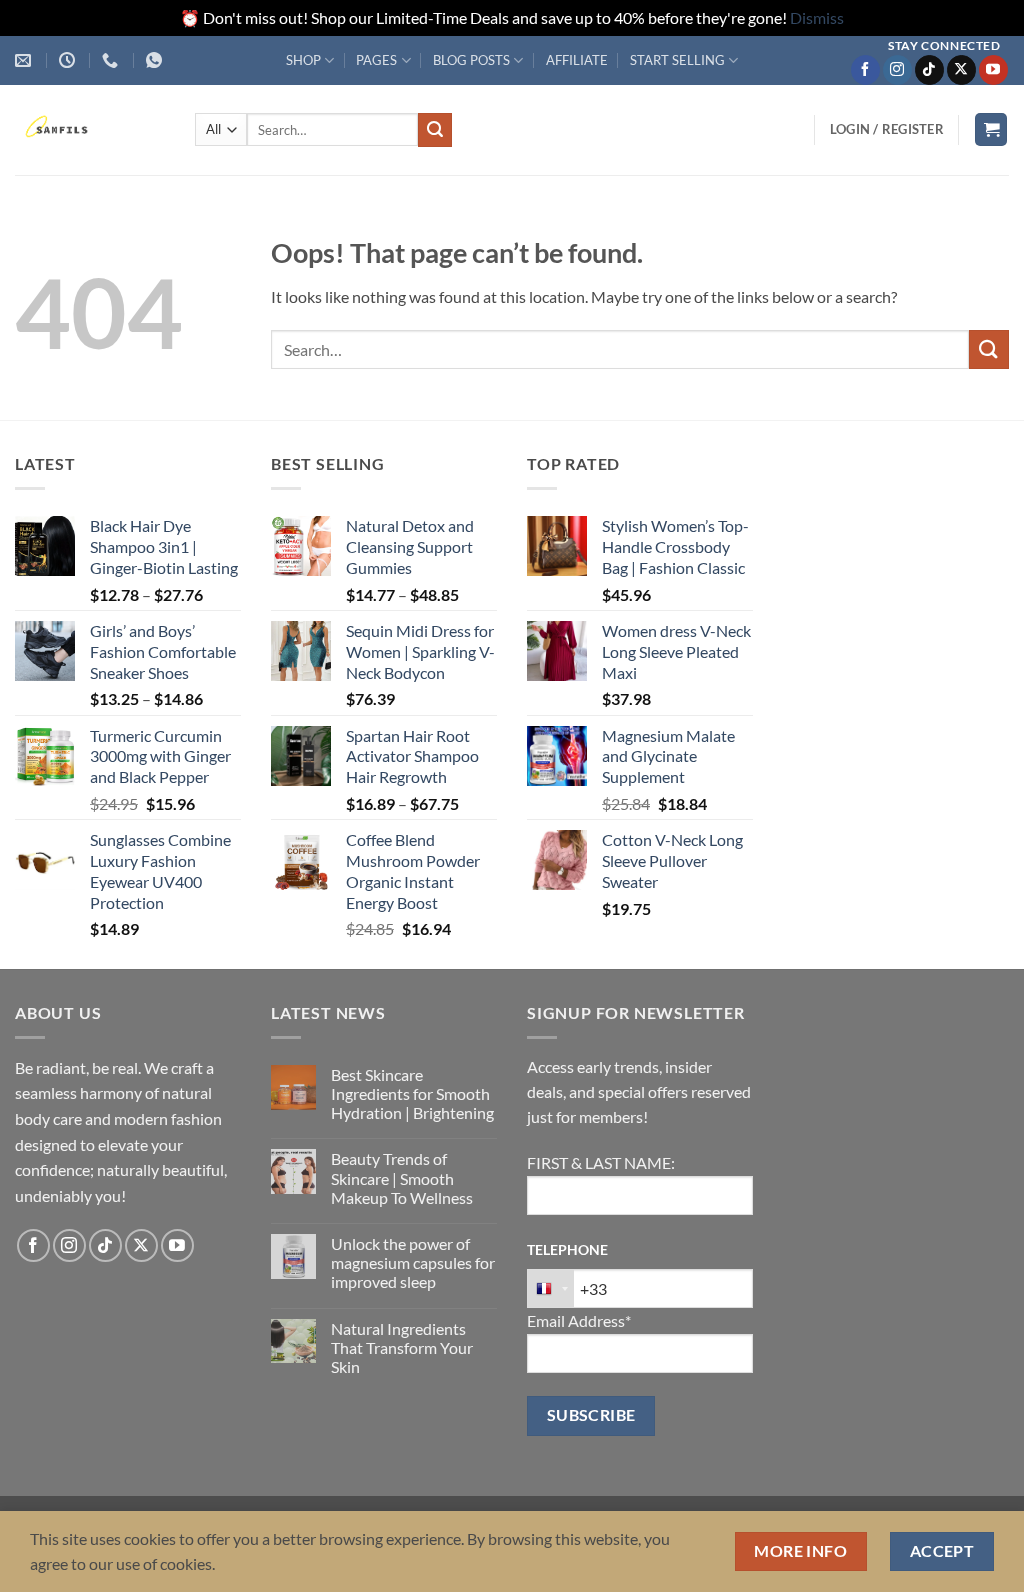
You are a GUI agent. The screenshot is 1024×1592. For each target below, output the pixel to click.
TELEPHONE (567, 1249)
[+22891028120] (156, 60)
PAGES (376, 60)
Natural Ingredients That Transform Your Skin (402, 1347)
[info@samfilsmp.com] (25, 60)
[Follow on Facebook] (865, 70)
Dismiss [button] (817, 17)
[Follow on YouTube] (993, 70)
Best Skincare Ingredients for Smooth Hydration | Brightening (412, 1093)
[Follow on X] (961, 70)
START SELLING (677, 60)
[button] (887, 129)
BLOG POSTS (471, 60)
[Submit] (435, 130)
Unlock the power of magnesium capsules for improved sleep (413, 1262)
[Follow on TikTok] (929, 70)
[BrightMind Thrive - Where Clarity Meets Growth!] (90, 130)
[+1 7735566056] (112, 60)
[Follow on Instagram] (897, 70)
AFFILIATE (577, 60)
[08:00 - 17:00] (69, 60)
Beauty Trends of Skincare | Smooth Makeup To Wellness (402, 1177)
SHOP (303, 60)
